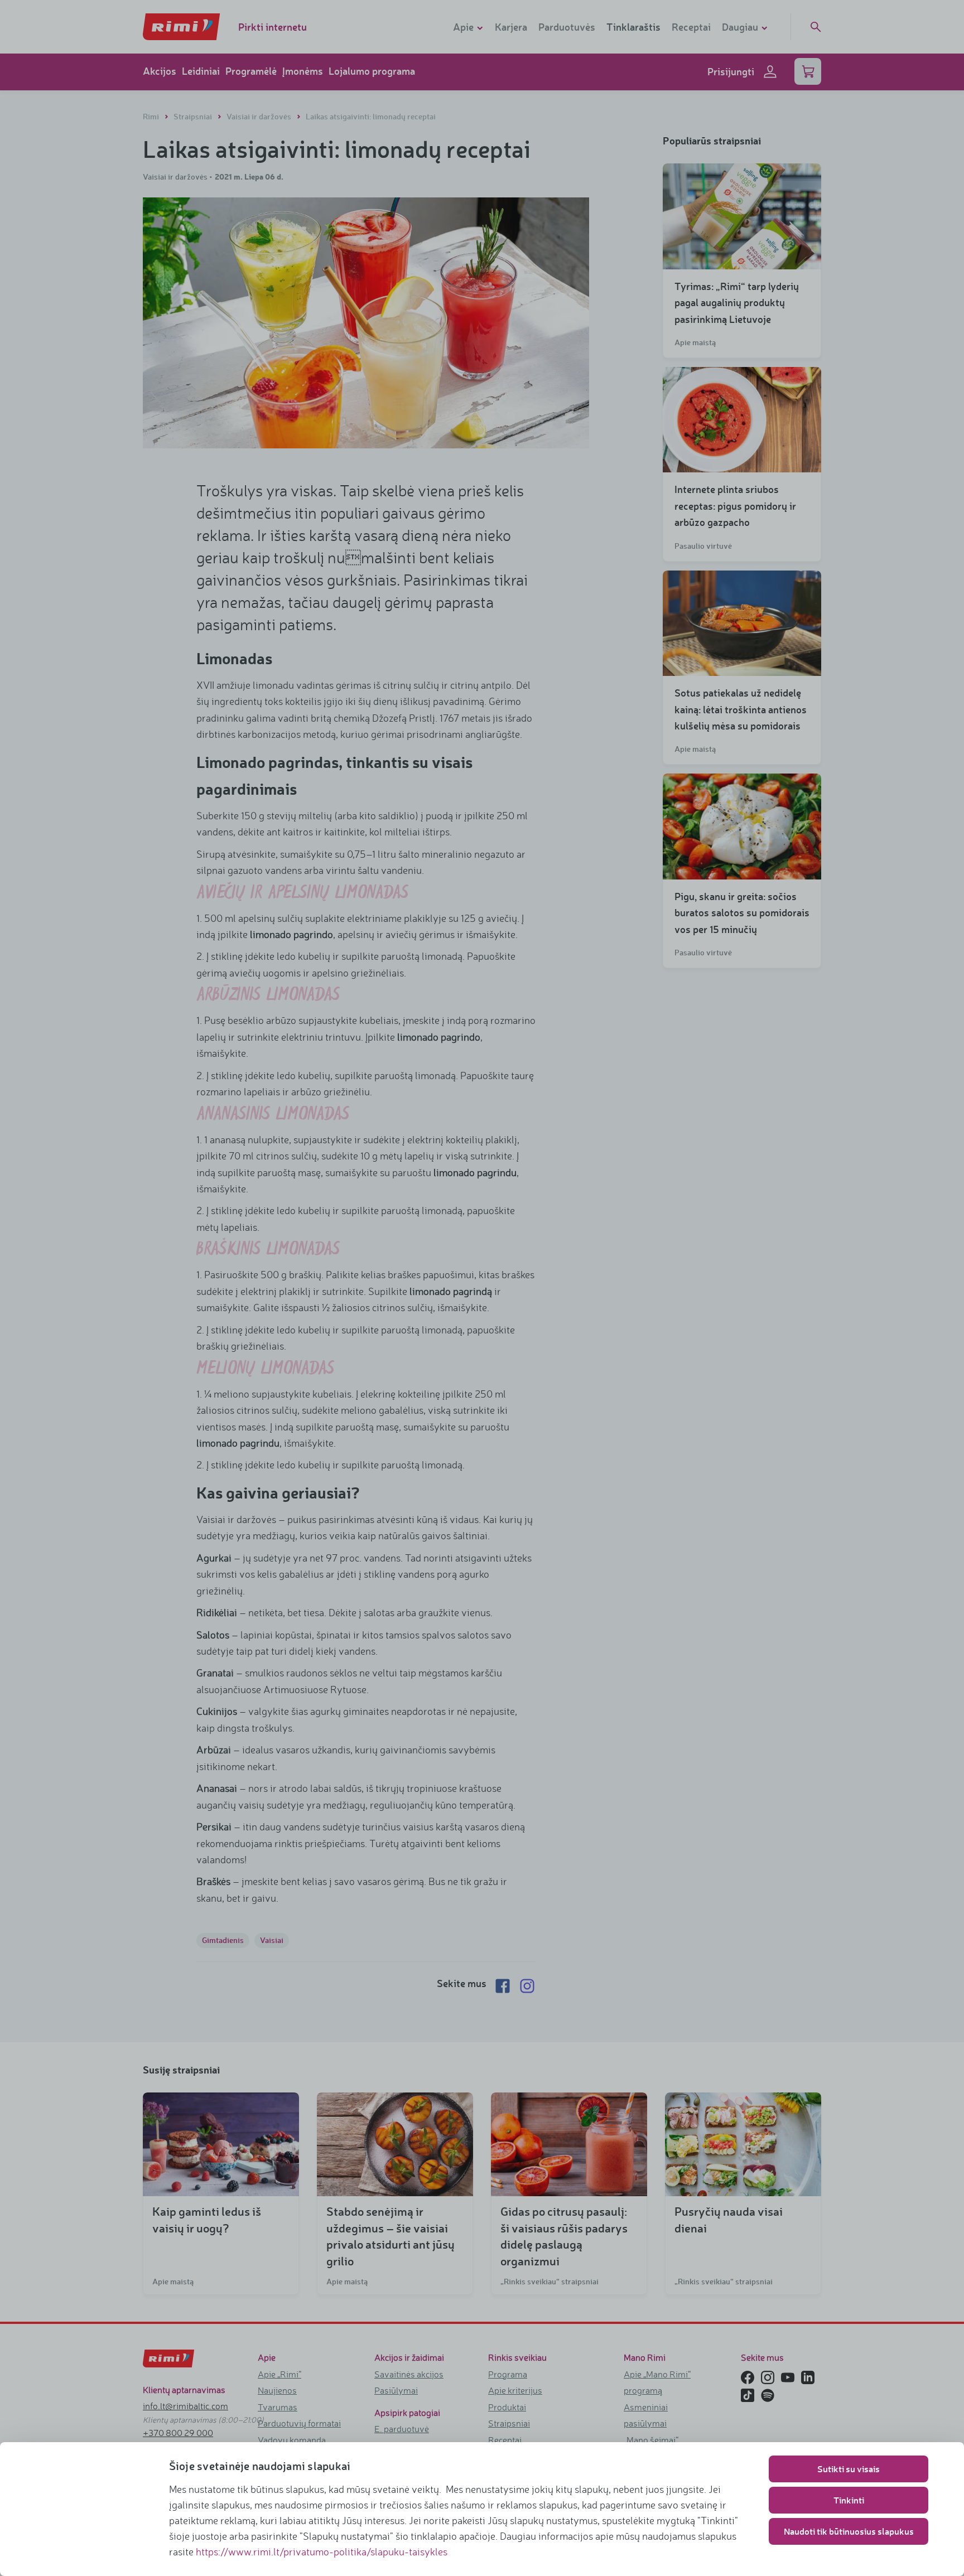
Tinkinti (849, 2500)
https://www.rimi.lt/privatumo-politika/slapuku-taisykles (322, 2551)
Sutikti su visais (849, 2469)
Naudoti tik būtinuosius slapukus (849, 2531)
